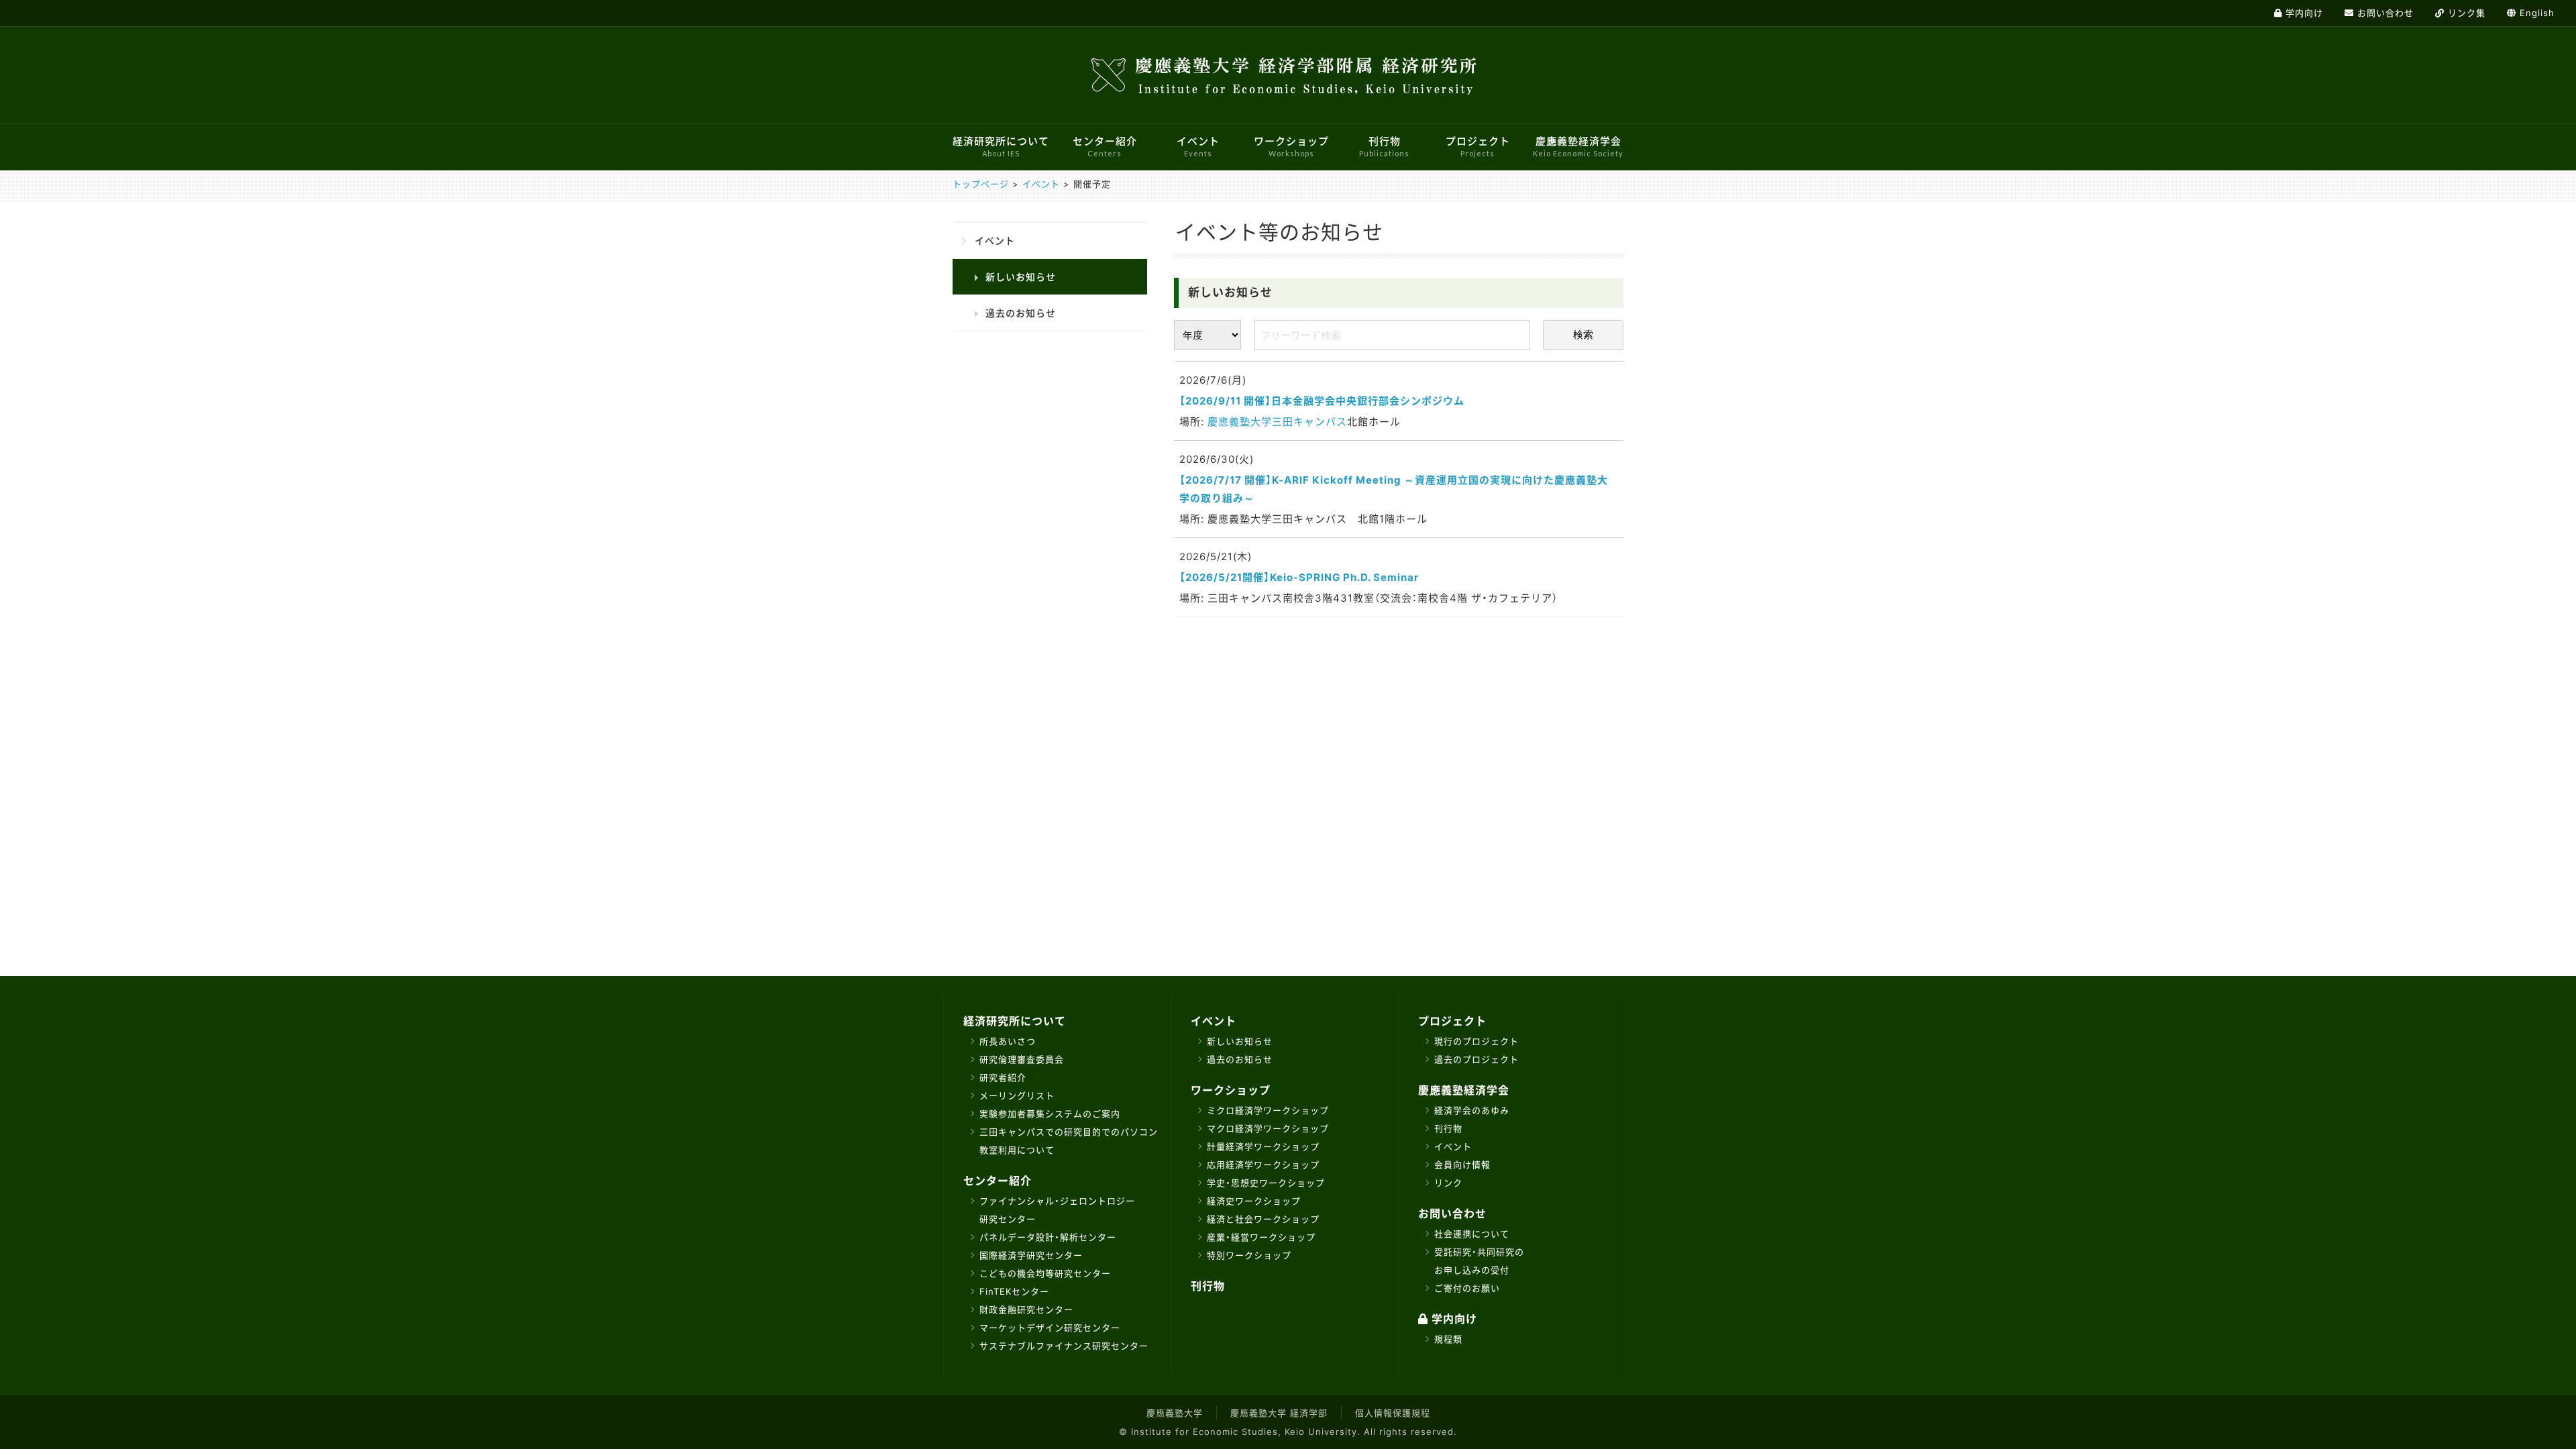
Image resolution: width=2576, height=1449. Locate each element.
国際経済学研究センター (1031, 1255)
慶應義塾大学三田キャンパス (1277, 422)
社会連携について (1472, 1234)
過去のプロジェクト (1477, 1059)
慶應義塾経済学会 (1578, 147)
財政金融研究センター (1026, 1309)
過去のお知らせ (1021, 313)
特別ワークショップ (1249, 1255)
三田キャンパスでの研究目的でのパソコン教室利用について (1069, 1141)
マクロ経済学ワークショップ (1268, 1128)
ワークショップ (1291, 147)
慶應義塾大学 (1175, 1413)
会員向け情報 (1462, 1165)
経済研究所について (1001, 147)
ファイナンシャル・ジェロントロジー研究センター (1057, 1210)
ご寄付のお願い (1467, 1288)
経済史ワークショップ (1254, 1201)
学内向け (1453, 1319)
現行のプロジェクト (1477, 1041)
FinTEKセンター (1014, 1291)
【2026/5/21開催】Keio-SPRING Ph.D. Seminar (1299, 577)
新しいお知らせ (1021, 277)
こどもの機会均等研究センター (1045, 1273)
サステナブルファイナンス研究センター (1064, 1346)
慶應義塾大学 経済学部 (1279, 1413)
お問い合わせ (1452, 1214)
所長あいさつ (1008, 1041)
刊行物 (1384, 147)
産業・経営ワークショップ (1261, 1237)
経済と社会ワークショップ (1263, 1219)
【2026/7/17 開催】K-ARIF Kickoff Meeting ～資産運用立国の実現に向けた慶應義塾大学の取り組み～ (1394, 489)
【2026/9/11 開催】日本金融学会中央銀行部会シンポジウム (1322, 401)
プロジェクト (1478, 147)
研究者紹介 (1003, 1077)
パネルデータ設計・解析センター (1048, 1237)
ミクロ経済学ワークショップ (1268, 1110)
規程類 (1448, 1339)
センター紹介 (1105, 147)
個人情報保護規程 (1393, 1413)
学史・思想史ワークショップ (1266, 1183)
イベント (1198, 147)
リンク (1448, 1183)
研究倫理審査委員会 (1022, 1059)
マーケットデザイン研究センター (1050, 1328)
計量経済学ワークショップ (1263, 1146)
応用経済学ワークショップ (1263, 1165)
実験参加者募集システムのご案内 (1050, 1114)
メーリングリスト (1017, 1095)
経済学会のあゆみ (1472, 1110)
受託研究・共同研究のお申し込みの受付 (1479, 1261)
